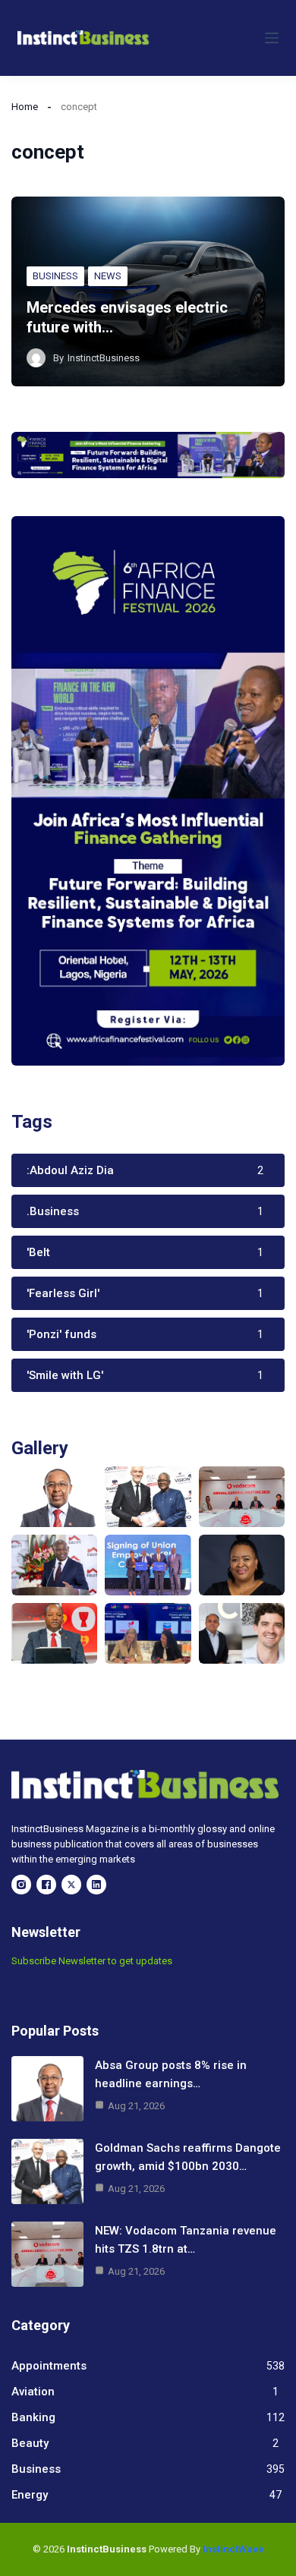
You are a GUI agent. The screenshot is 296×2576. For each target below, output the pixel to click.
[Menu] (272, 38)
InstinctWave (233, 2549)
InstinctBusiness (104, 358)
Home (25, 107)
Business (55, 276)
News (108, 276)
